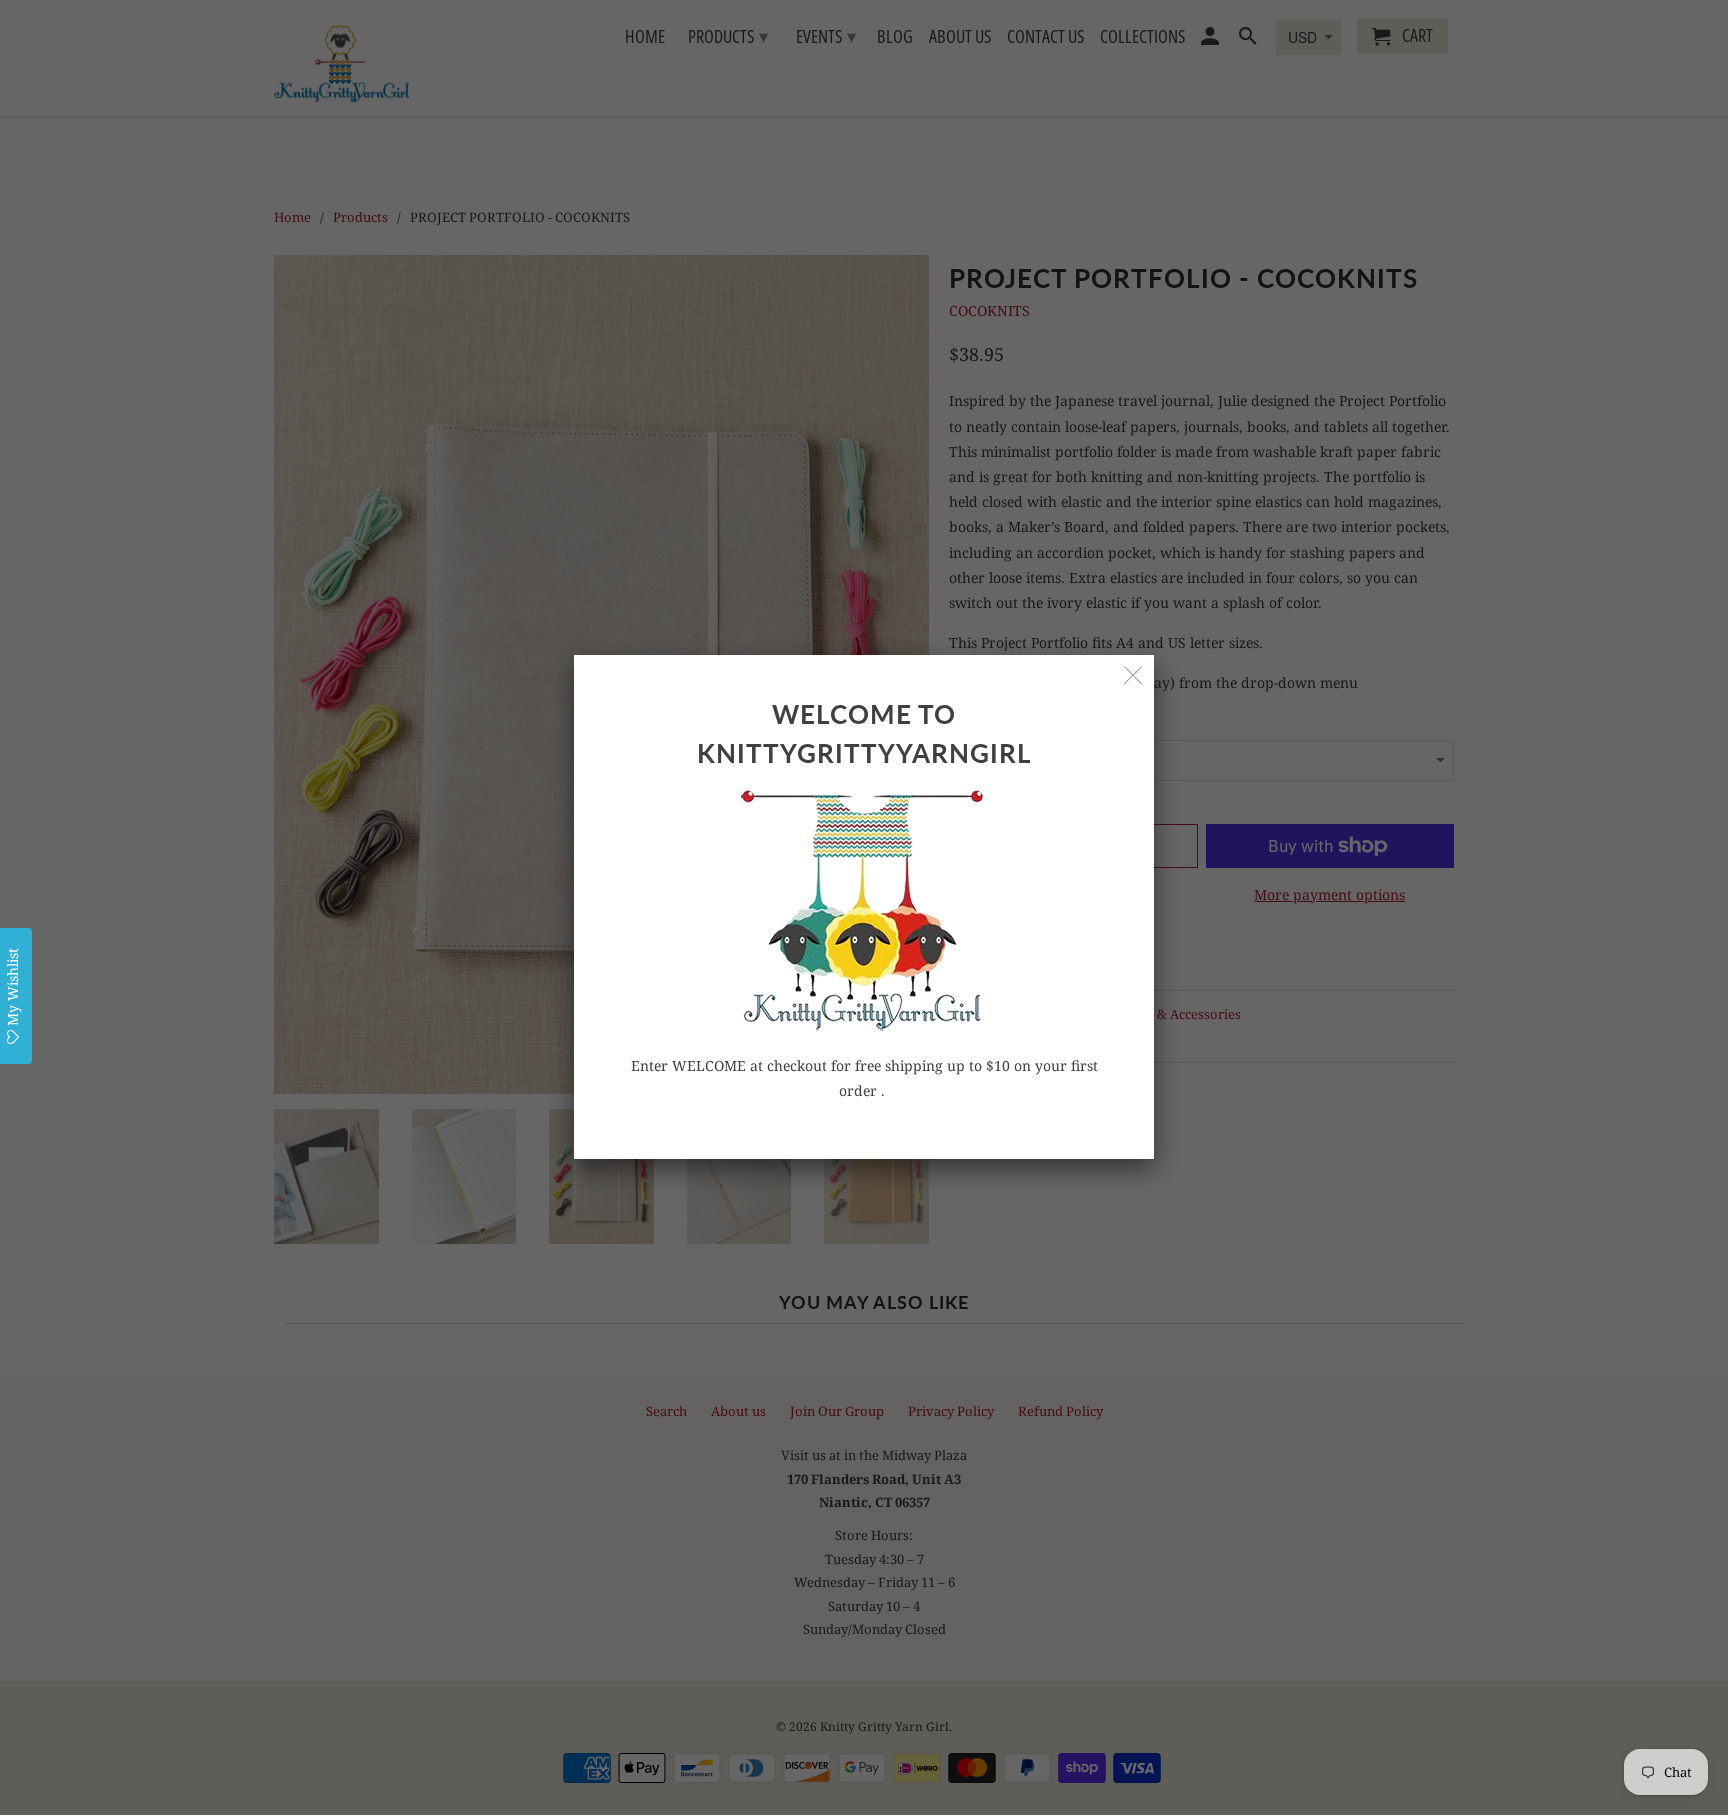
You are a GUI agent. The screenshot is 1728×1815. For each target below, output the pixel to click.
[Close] (1133, 675)
